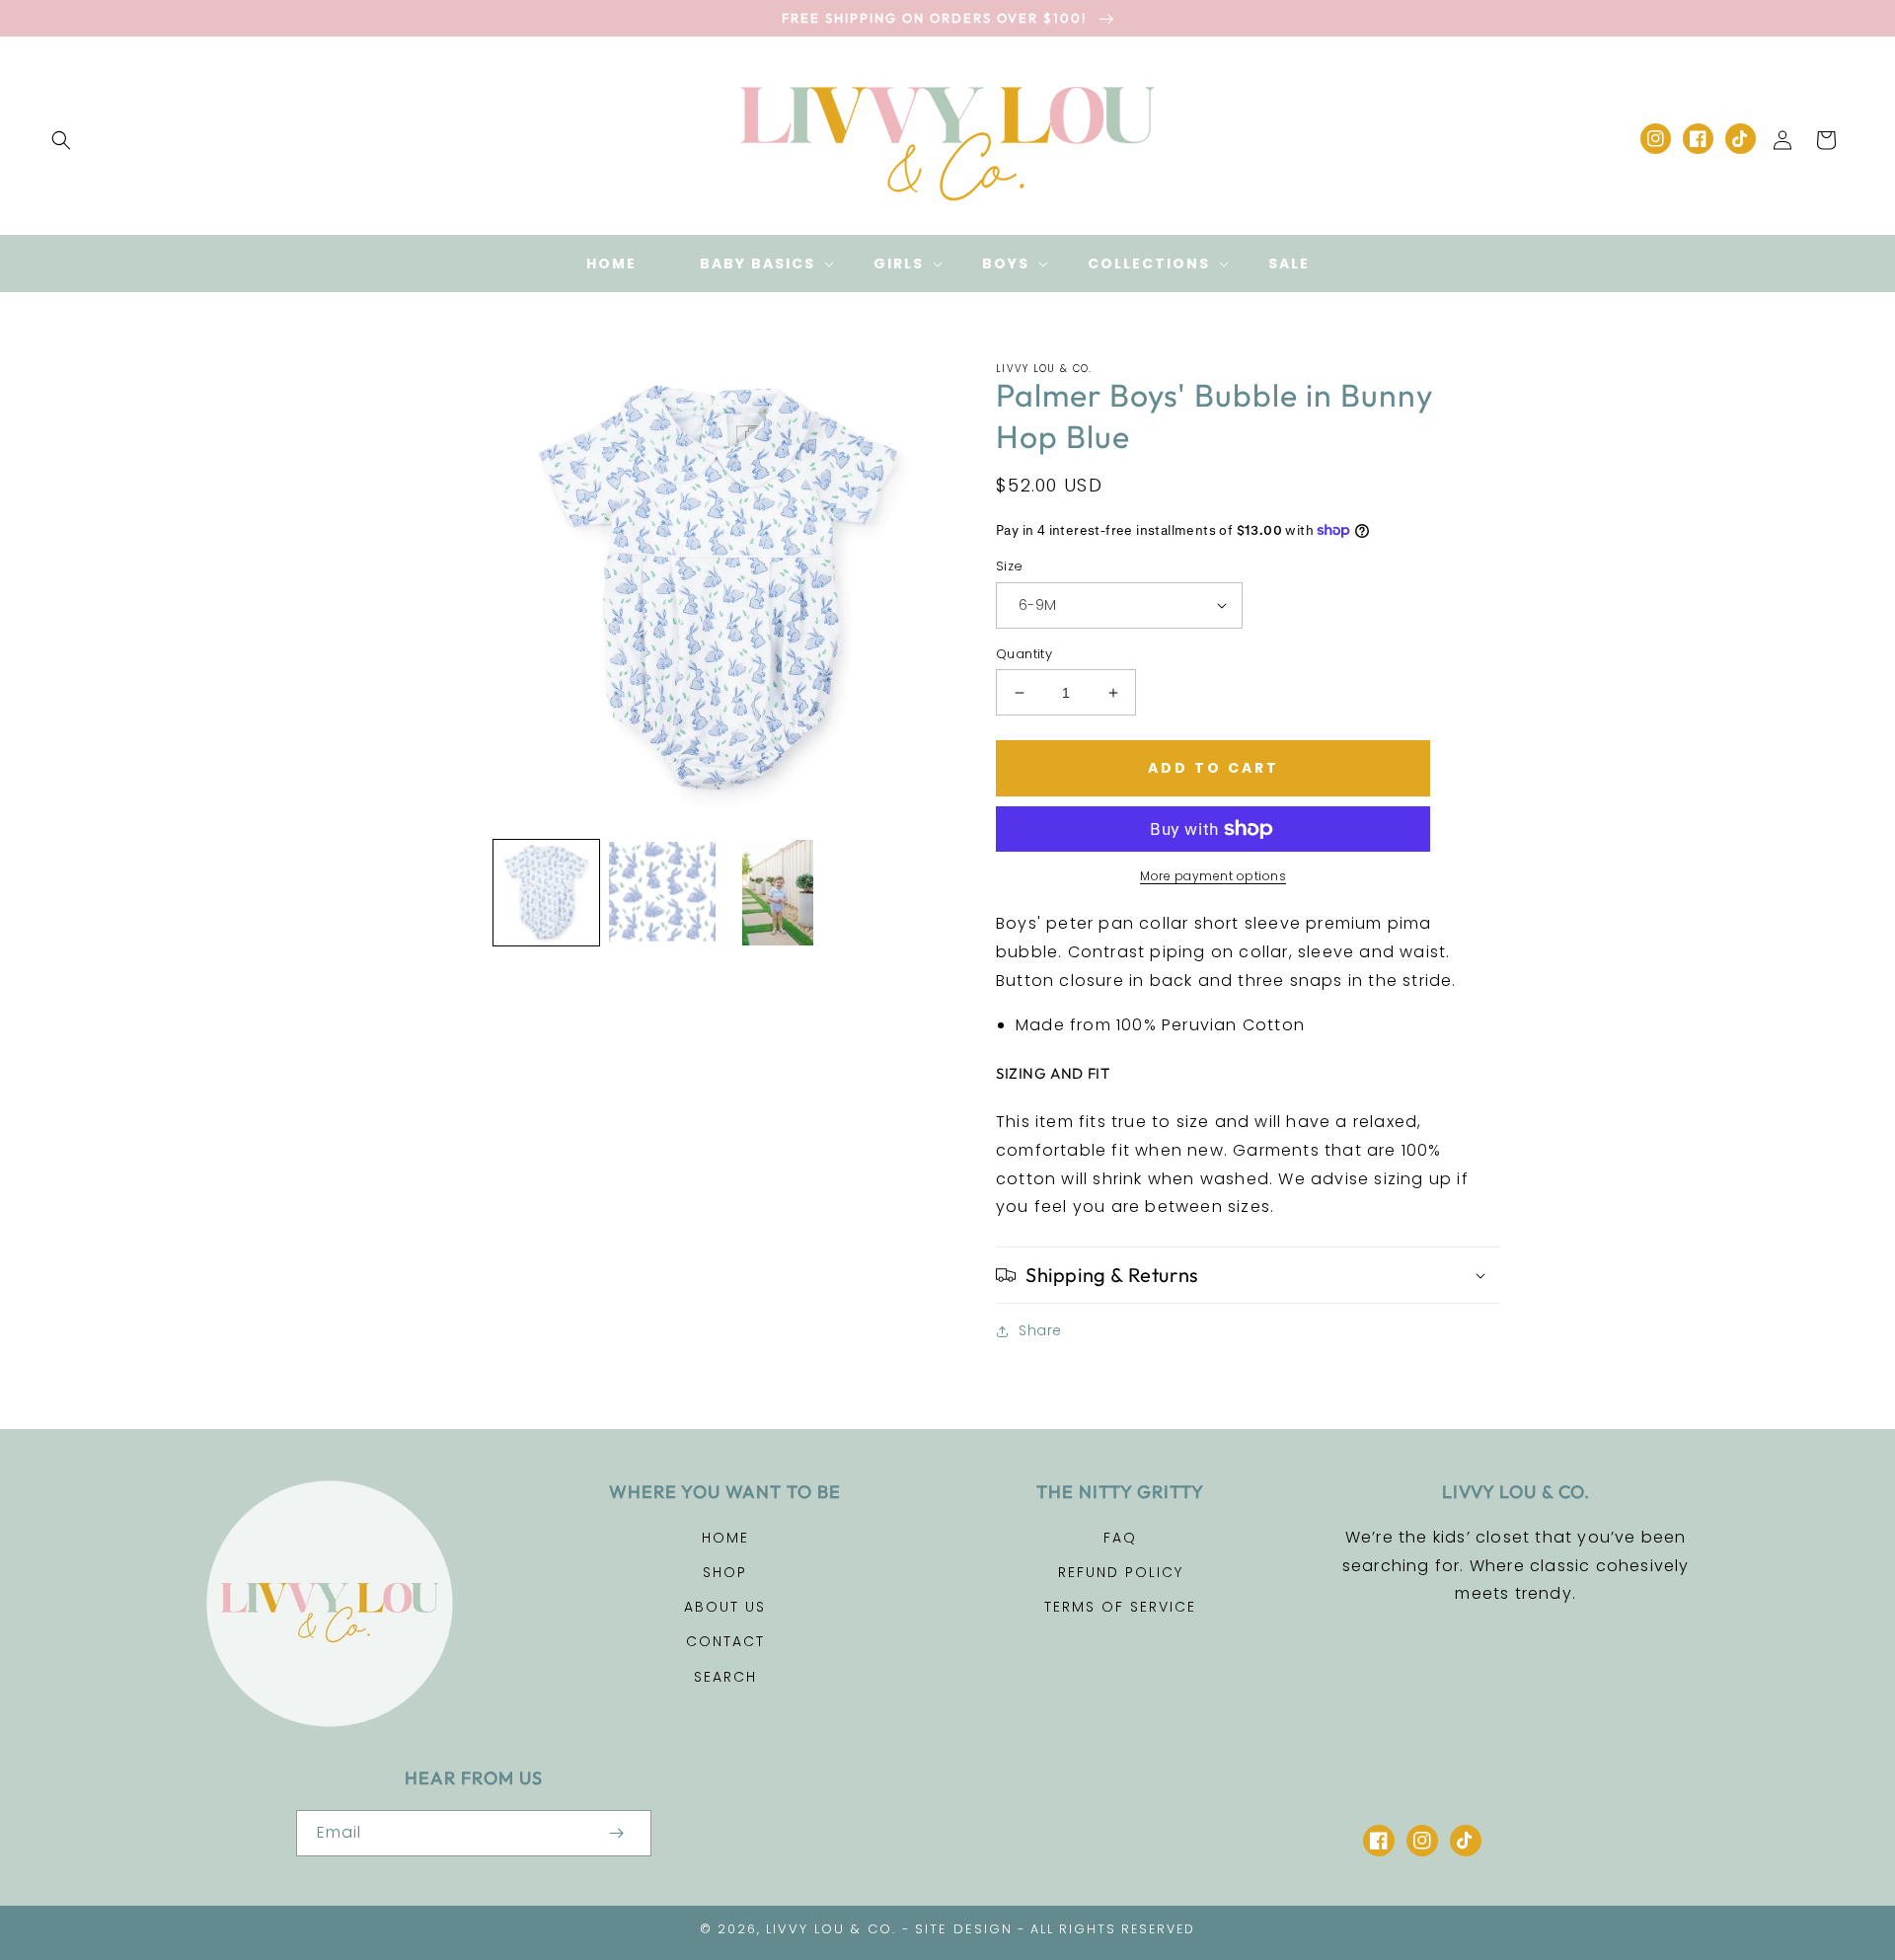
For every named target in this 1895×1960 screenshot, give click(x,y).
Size (1010, 566)
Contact (725, 1641)
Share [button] (1040, 1330)
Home (725, 1538)
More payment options (1213, 876)
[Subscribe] (616, 1833)
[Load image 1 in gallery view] (546, 893)
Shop (725, 1572)
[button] (755, 264)
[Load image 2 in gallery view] (662, 893)
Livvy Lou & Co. (831, 1929)
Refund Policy (1121, 1572)
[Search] (61, 140)
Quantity (1024, 654)
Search (725, 1677)
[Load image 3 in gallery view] (778, 893)
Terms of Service (1120, 1607)
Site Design (964, 1929)
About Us (725, 1607)
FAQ (1120, 1538)
